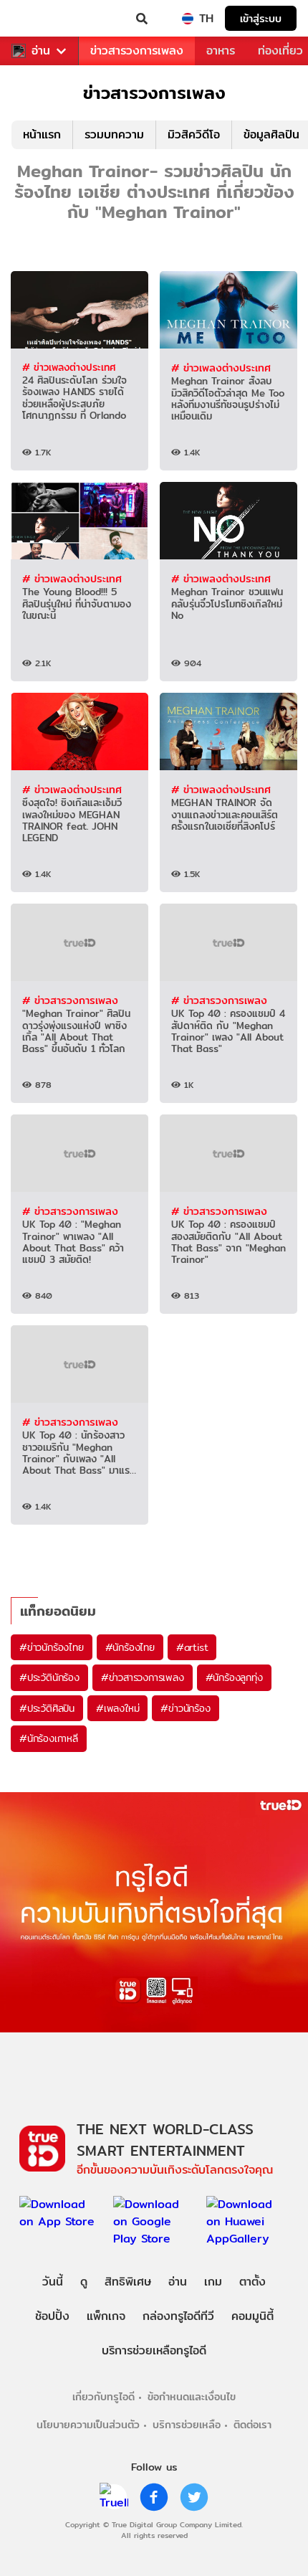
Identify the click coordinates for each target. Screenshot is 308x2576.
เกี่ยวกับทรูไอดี (104, 2396)
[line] (114, 2497)
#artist (192, 1647)
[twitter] (194, 2497)
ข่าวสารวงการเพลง (137, 51)
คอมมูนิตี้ (252, 2316)
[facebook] (154, 2497)
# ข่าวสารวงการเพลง (70, 1000)
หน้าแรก (42, 134)
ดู (84, 2282)
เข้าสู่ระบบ (261, 18)
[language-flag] (188, 19)
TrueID (40, 19)
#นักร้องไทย (130, 1647)
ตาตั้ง (252, 2282)
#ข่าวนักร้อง (185, 1708)
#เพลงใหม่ (117, 1708)
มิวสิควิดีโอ (194, 134)
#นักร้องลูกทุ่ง (234, 1677)
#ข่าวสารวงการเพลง (143, 1677)
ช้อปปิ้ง (52, 2316)
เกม (213, 2282)
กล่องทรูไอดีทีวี (178, 2316)
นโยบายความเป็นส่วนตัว (88, 2424)
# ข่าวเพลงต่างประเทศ (69, 367)
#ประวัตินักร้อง (49, 1677)
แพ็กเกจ (106, 2316)
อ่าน (41, 51)
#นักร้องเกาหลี (49, 1738)
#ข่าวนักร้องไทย (52, 1647)
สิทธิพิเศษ (128, 2282)
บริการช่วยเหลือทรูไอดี (154, 2350)
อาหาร (221, 51)
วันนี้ (53, 2282)
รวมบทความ (114, 134)
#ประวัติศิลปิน (47, 1708)
